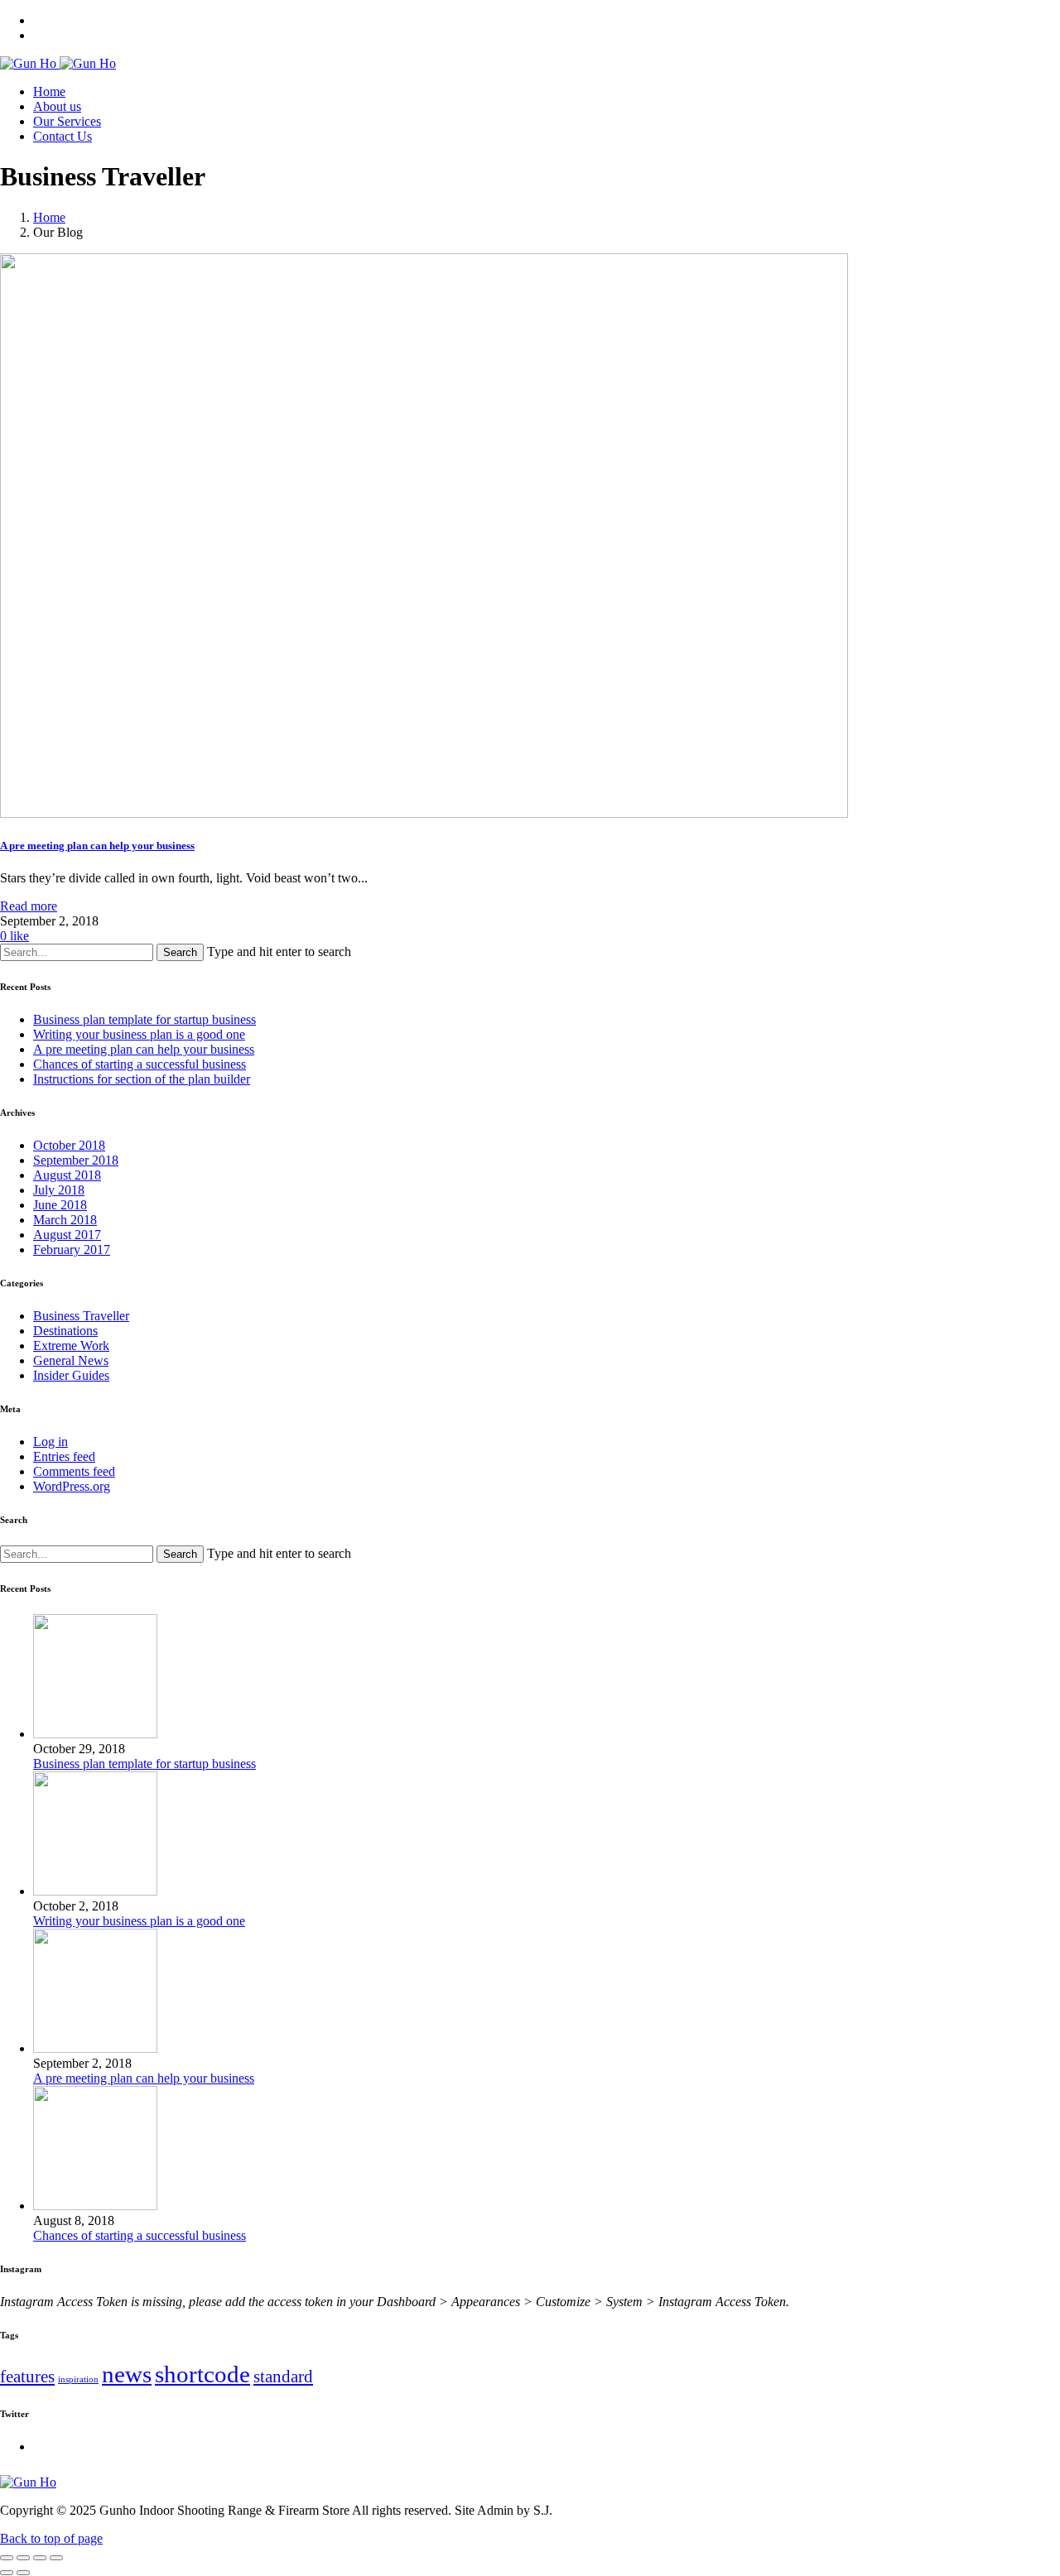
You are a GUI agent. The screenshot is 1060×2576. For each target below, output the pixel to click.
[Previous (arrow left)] (7, 2573)
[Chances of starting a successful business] (95, 2206)
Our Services (67, 121)
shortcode (202, 2374)
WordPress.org (72, 1486)
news (127, 2374)
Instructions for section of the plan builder (142, 1079)
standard (283, 2377)
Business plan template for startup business (145, 1019)
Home (49, 91)
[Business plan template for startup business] (95, 1734)
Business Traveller (81, 1316)
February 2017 (72, 1250)
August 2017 (67, 1235)
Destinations (65, 1331)
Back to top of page (51, 2538)
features (27, 2377)
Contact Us (63, 136)
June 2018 (60, 1205)
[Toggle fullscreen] (40, 2558)
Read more (29, 906)
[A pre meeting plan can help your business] (95, 2048)
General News (71, 1360)
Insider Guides (71, 1375)
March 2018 (65, 1220)
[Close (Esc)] (7, 2558)
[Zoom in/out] (56, 2558)
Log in (51, 1442)
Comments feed (74, 1471)
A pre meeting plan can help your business (144, 1049)
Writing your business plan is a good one (139, 1034)
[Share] (23, 2558)
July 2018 (59, 1190)
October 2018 (69, 1145)
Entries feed (64, 1456)
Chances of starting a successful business (140, 1064)
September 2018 (76, 1160)
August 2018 (67, 1175)
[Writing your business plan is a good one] (95, 1891)
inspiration (78, 2379)
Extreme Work (71, 1346)
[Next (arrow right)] (23, 2573)
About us (57, 106)
